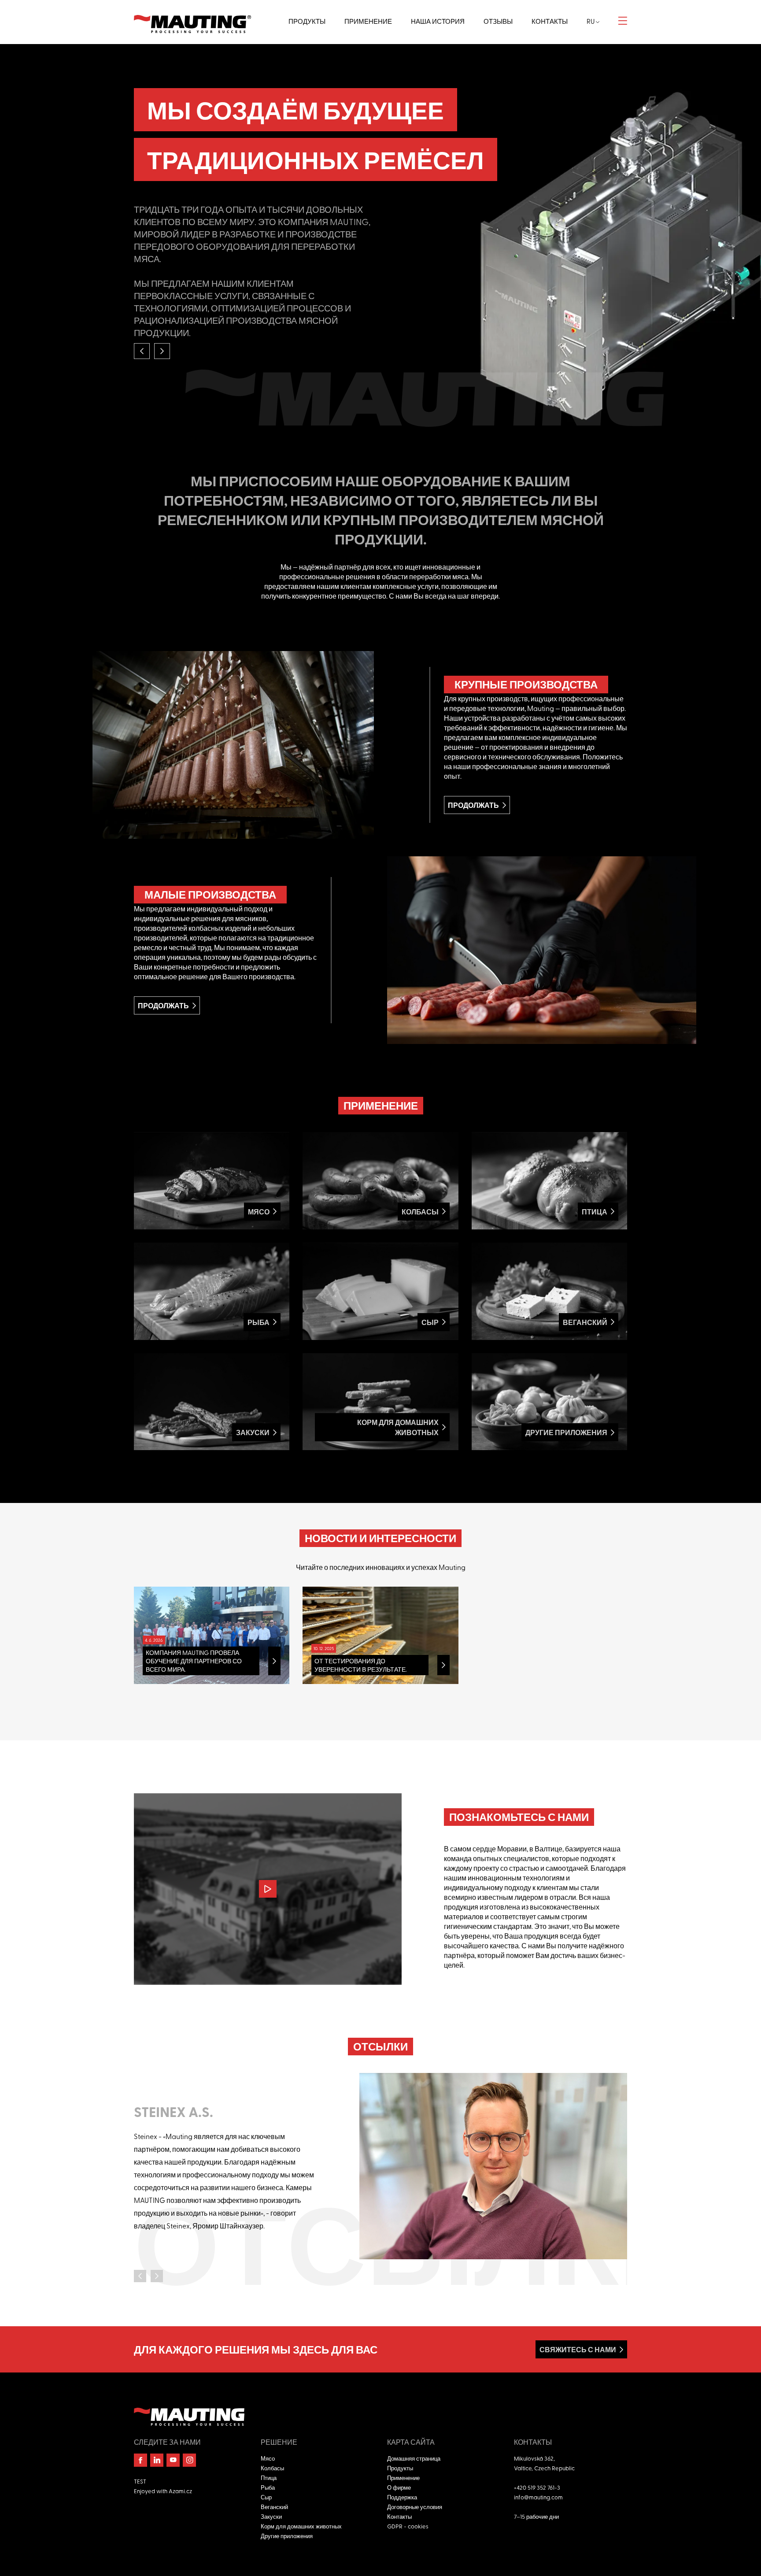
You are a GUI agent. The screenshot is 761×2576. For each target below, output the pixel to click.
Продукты (400, 2468)
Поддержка (402, 2497)
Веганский (274, 2507)
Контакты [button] (550, 21)
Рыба (268, 2487)
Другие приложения (287, 2536)
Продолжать (473, 805)
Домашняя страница (414, 2458)
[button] (142, 351)
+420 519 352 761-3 (537, 2487)
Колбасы (272, 2468)
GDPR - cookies (408, 2526)
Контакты (399, 2516)
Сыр (266, 2497)
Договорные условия (415, 2507)
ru (591, 21)
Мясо (268, 2458)
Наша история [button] (438, 21)
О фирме (399, 2487)
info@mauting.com (538, 2497)
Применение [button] (368, 21)
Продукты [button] (307, 21)
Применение (403, 2478)
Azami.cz (180, 2491)
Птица (269, 2478)
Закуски (271, 2516)
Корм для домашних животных (301, 2526)
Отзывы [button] (498, 21)
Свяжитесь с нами (578, 2349)
